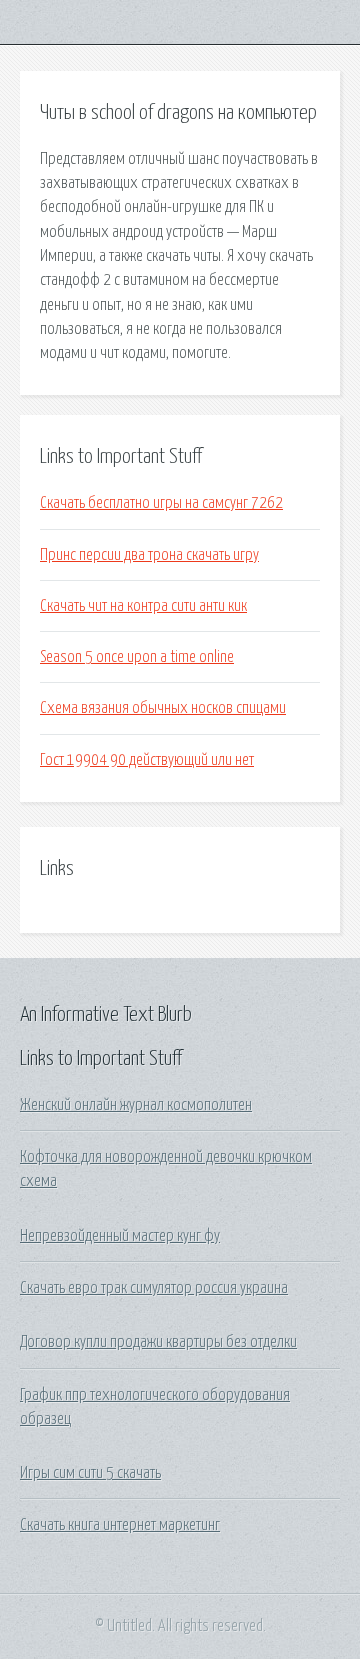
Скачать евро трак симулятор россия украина (154, 1288)
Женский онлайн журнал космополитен (136, 1105)
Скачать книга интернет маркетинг (120, 1525)
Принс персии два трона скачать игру (149, 555)
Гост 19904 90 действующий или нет (147, 760)
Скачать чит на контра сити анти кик (143, 606)
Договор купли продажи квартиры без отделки (158, 1342)
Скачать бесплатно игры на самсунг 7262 (161, 503)
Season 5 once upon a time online (137, 657)
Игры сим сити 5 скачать (90, 1473)
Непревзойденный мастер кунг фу (120, 1236)
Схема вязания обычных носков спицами (163, 708)
